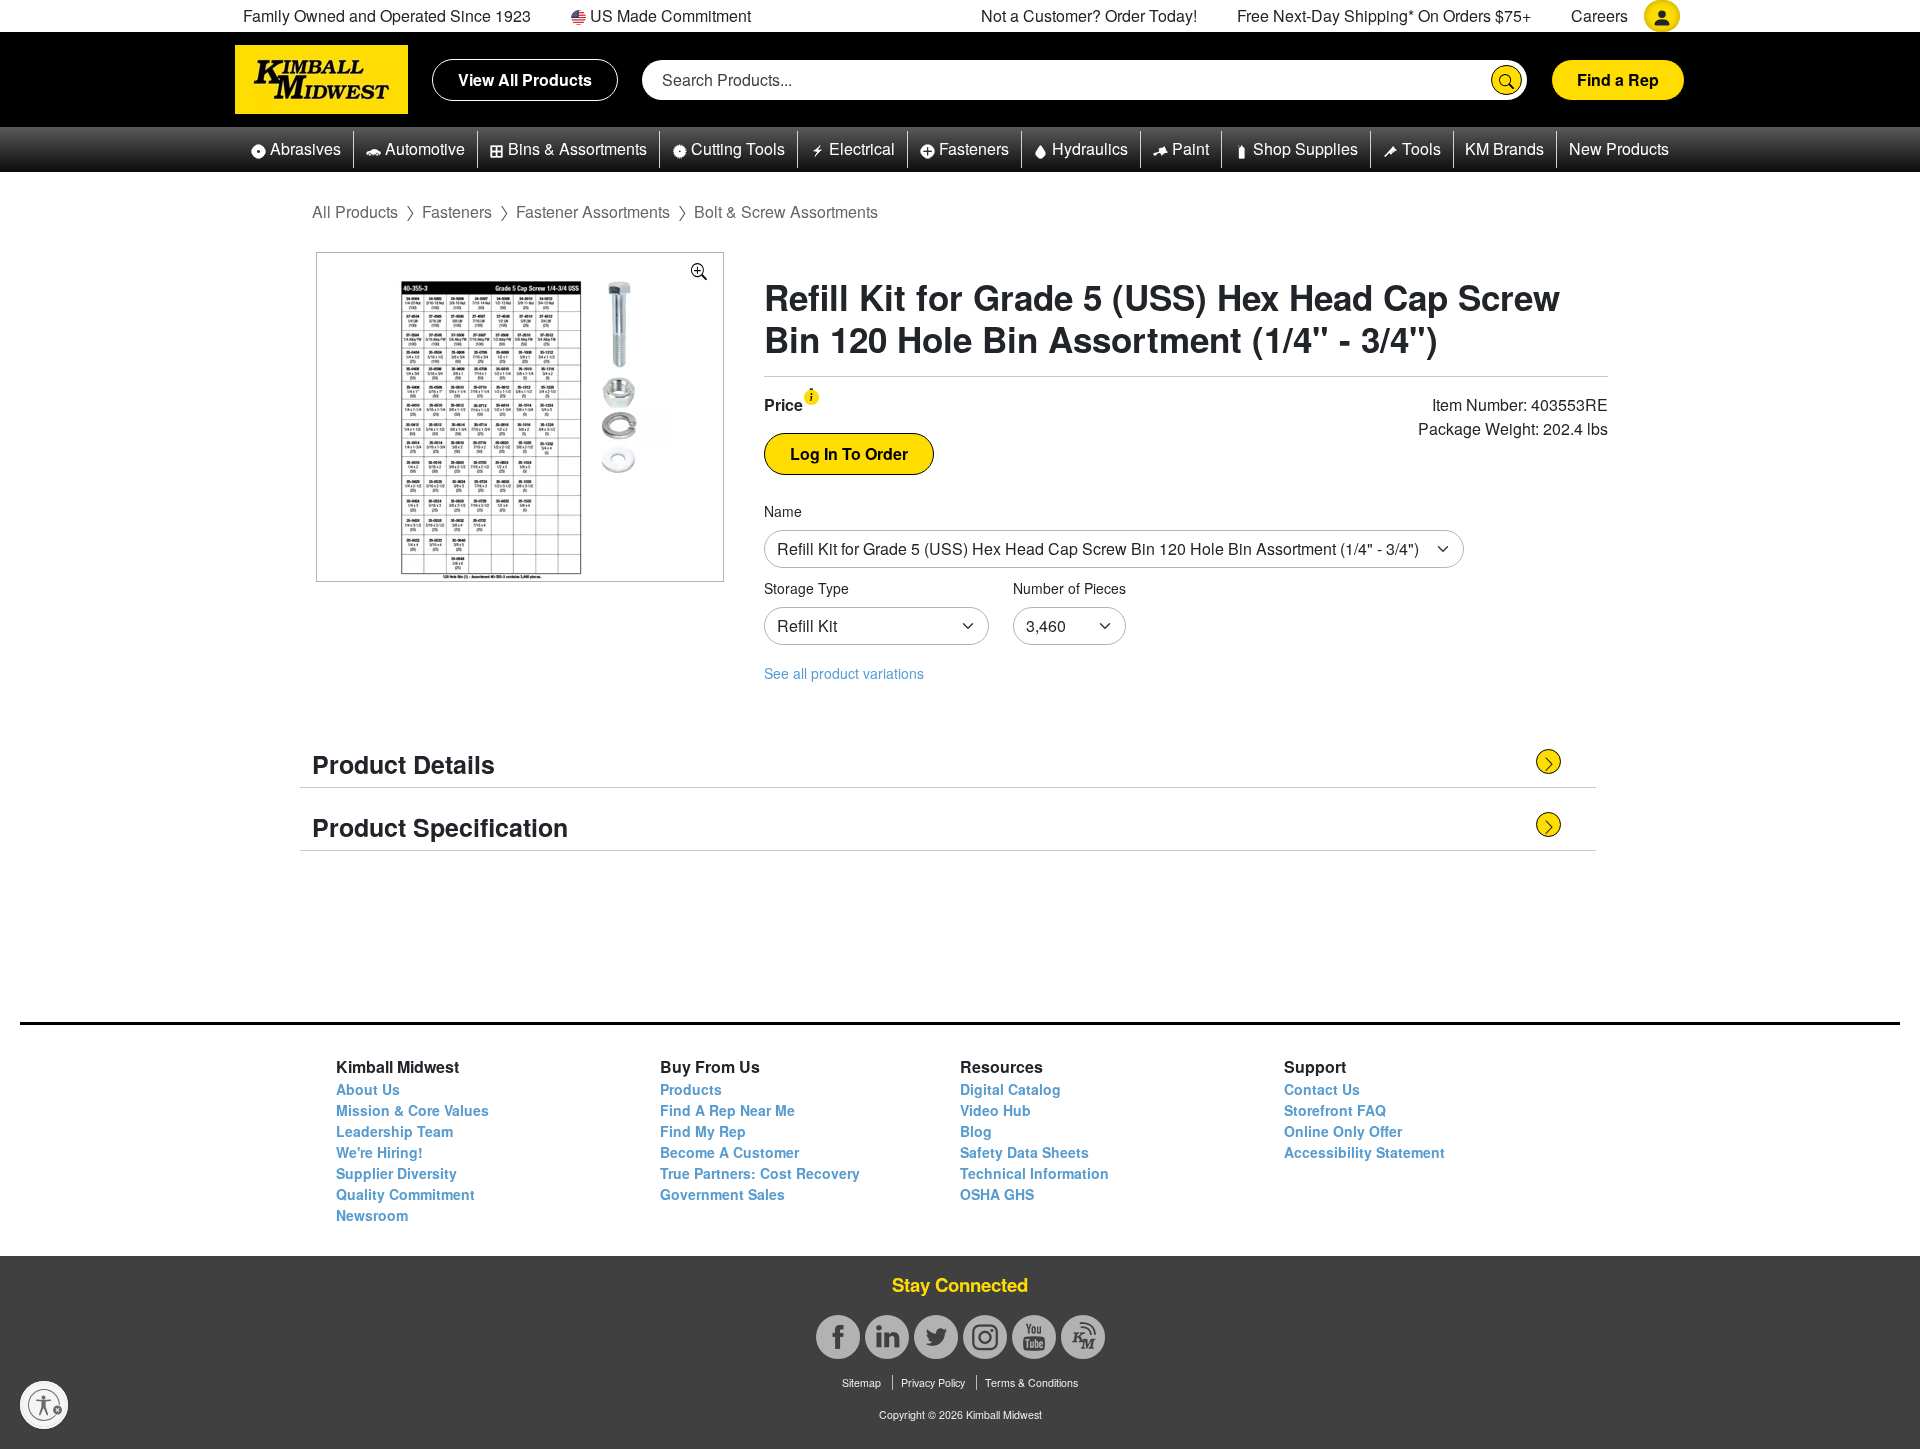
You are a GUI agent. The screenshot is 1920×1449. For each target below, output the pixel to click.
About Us (368, 1089)
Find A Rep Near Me (727, 1110)
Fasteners (457, 211)
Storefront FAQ (1335, 1110)
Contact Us (1322, 1089)
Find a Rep (1618, 79)
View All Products (525, 79)
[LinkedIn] (887, 1337)
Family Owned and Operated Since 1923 (387, 15)
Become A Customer (729, 1152)
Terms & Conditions (1031, 1382)
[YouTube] (1034, 1337)
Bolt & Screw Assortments (786, 211)
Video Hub (995, 1110)
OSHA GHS (997, 1194)
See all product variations (844, 673)
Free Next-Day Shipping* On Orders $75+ (1384, 15)
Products (691, 1089)
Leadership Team (394, 1131)
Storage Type (806, 588)
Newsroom (372, 1215)
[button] (296, 149)
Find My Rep (703, 1131)
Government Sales (722, 1194)
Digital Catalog (1010, 1089)
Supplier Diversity (396, 1173)
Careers (1599, 15)
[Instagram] (985, 1337)
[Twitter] (936, 1337)
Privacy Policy (933, 1382)
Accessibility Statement (1364, 1152)
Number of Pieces (1069, 588)
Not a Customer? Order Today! (1089, 15)
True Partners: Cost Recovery (760, 1173)
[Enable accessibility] (44, 1405)
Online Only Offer (1343, 1131)
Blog (976, 1131)
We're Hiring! (379, 1152)
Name (783, 511)
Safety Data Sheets (1024, 1152)
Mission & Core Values (412, 1110)
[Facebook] (838, 1337)
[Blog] (1083, 1337)
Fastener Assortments (593, 211)
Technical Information (1034, 1173)
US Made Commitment (668, 15)
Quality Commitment (405, 1194)
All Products (355, 211)
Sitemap (861, 1382)
